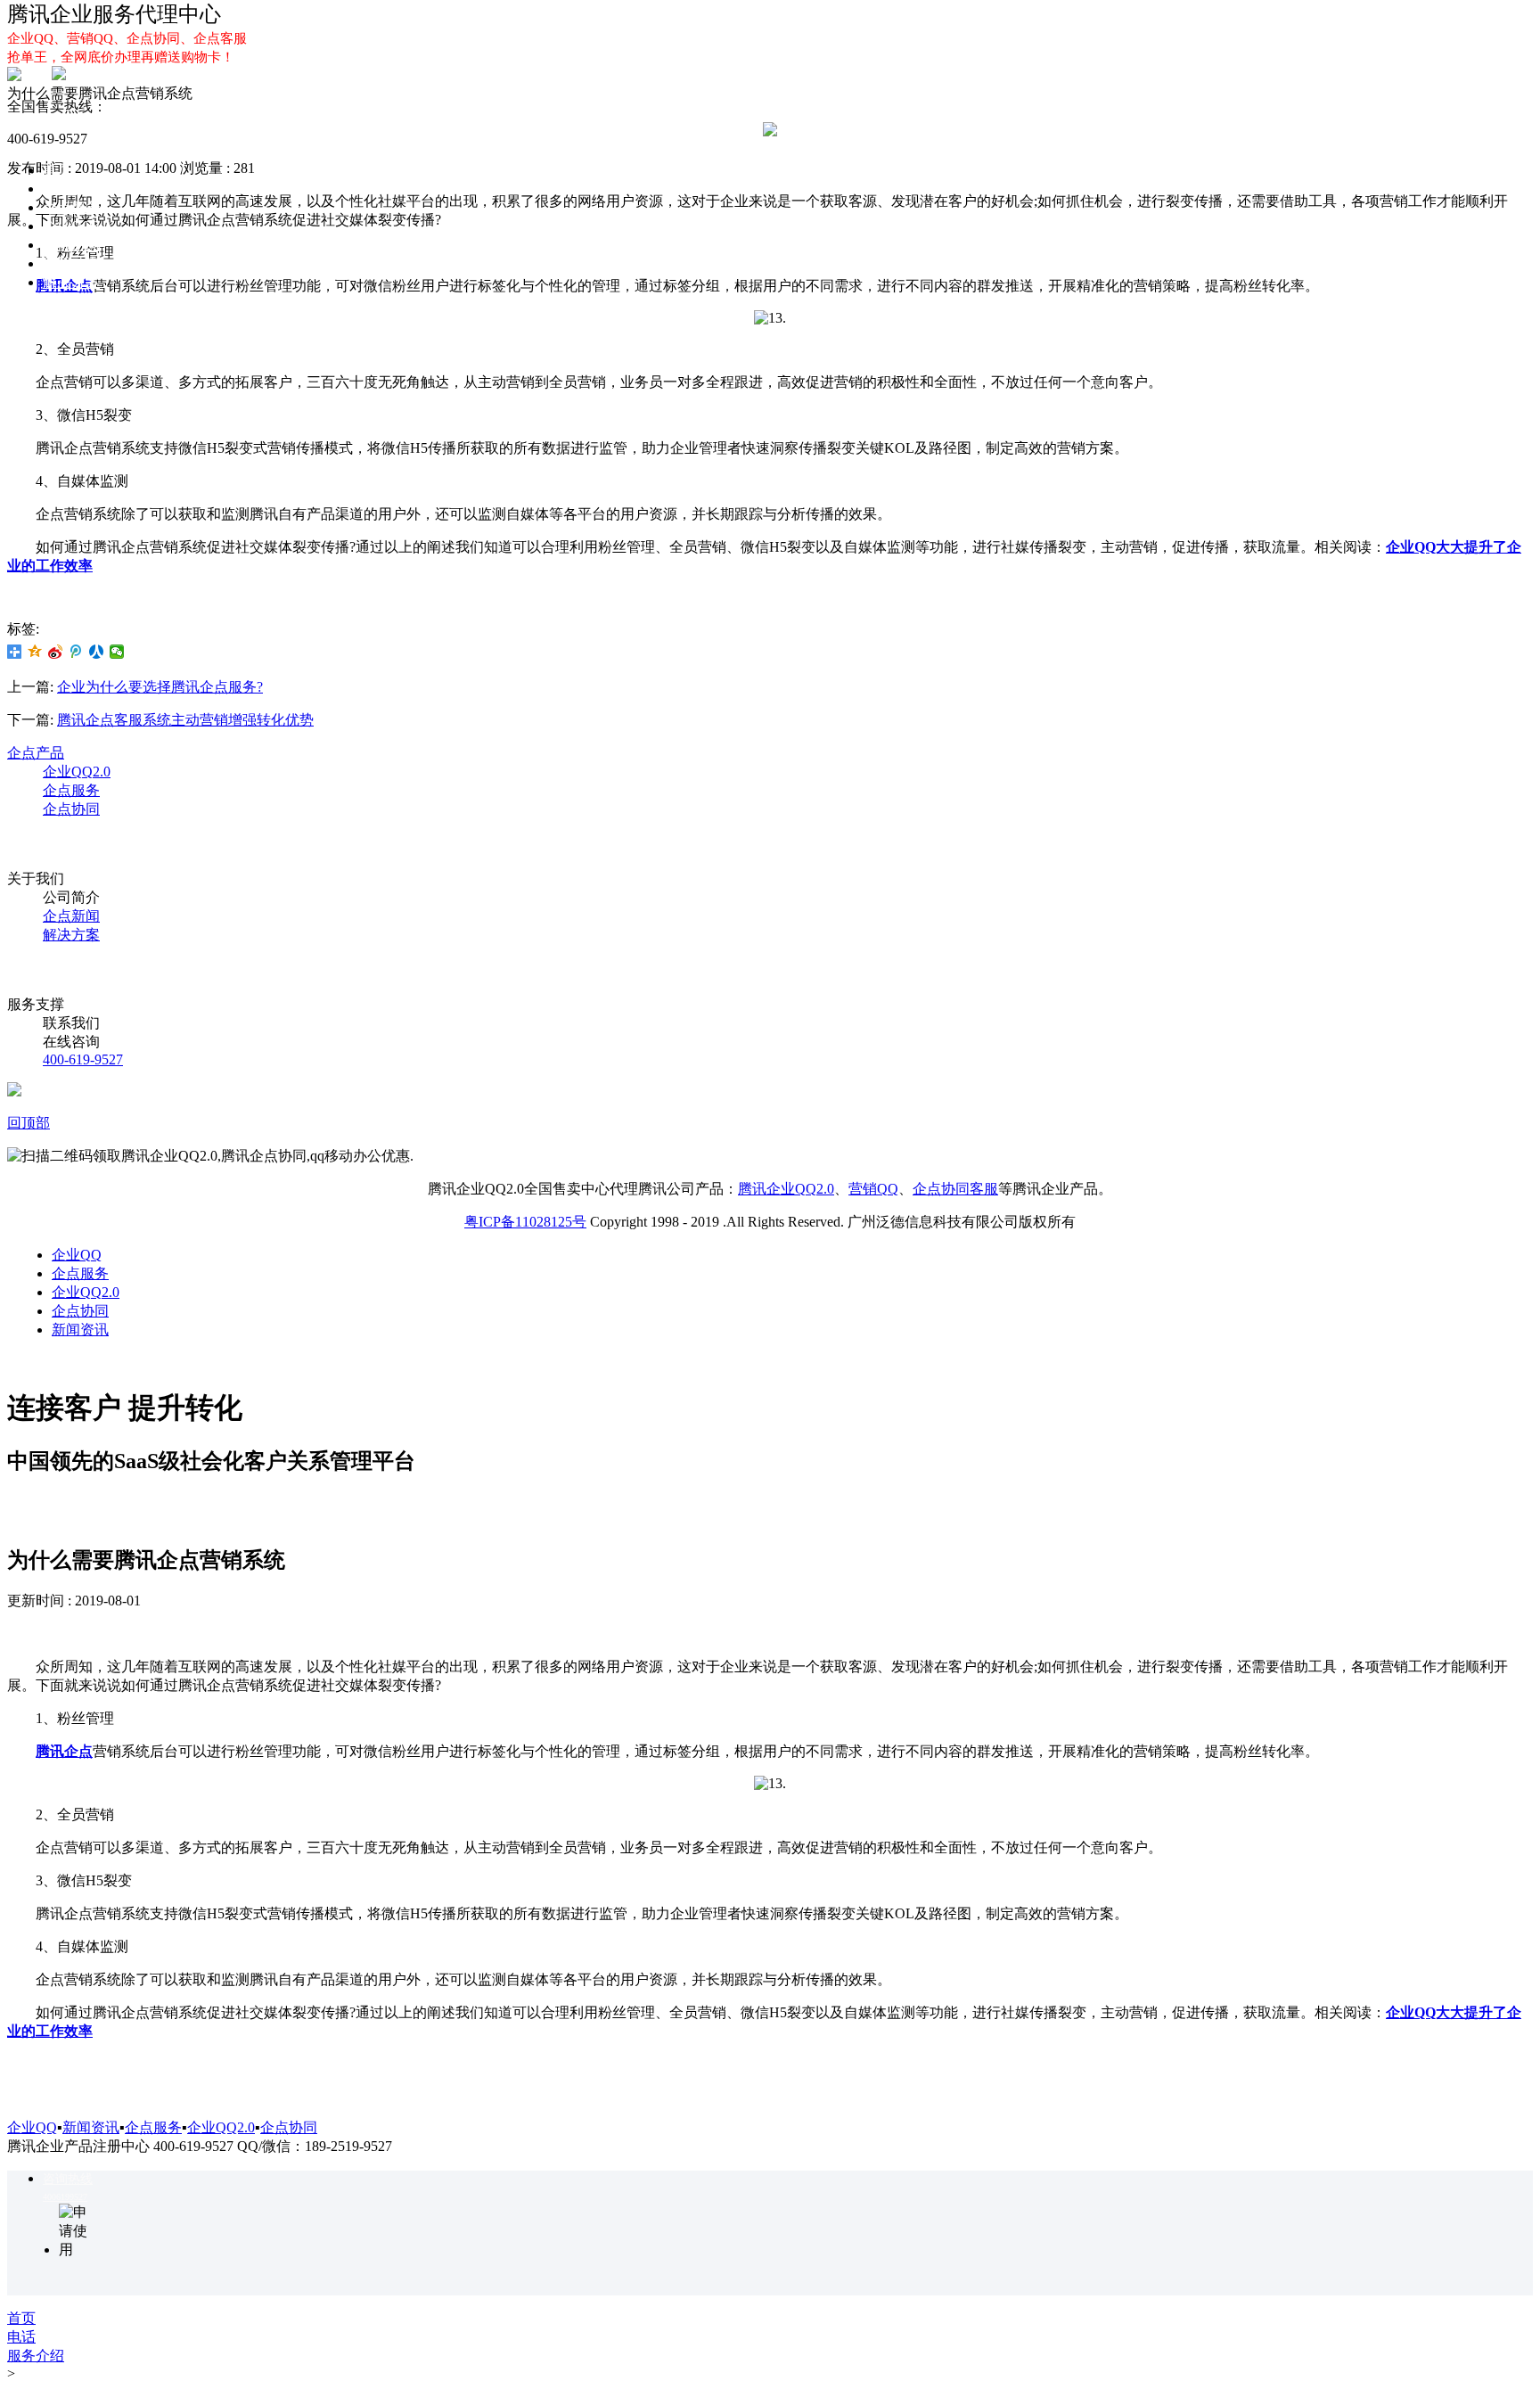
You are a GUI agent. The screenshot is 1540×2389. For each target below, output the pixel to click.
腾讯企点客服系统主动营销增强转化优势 (185, 720)
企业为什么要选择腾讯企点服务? (160, 687)
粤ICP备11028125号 (525, 1222)
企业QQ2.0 (77, 226)
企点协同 (71, 245)
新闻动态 (71, 263)
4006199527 (65, 2197)
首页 (57, 170)
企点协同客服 (955, 1189)
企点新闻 (71, 916)
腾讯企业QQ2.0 (786, 1189)
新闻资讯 (80, 1330)
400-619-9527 (83, 1059)
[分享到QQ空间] (35, 652)
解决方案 (71, 282)
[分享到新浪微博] (56, 652)
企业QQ (68, 189)
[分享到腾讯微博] (76, 652)
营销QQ (873, 1189)
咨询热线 (68, 2179)
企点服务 (71, 207)
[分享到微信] (117, 652)
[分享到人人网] (97, 652)
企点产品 (36, 753)
